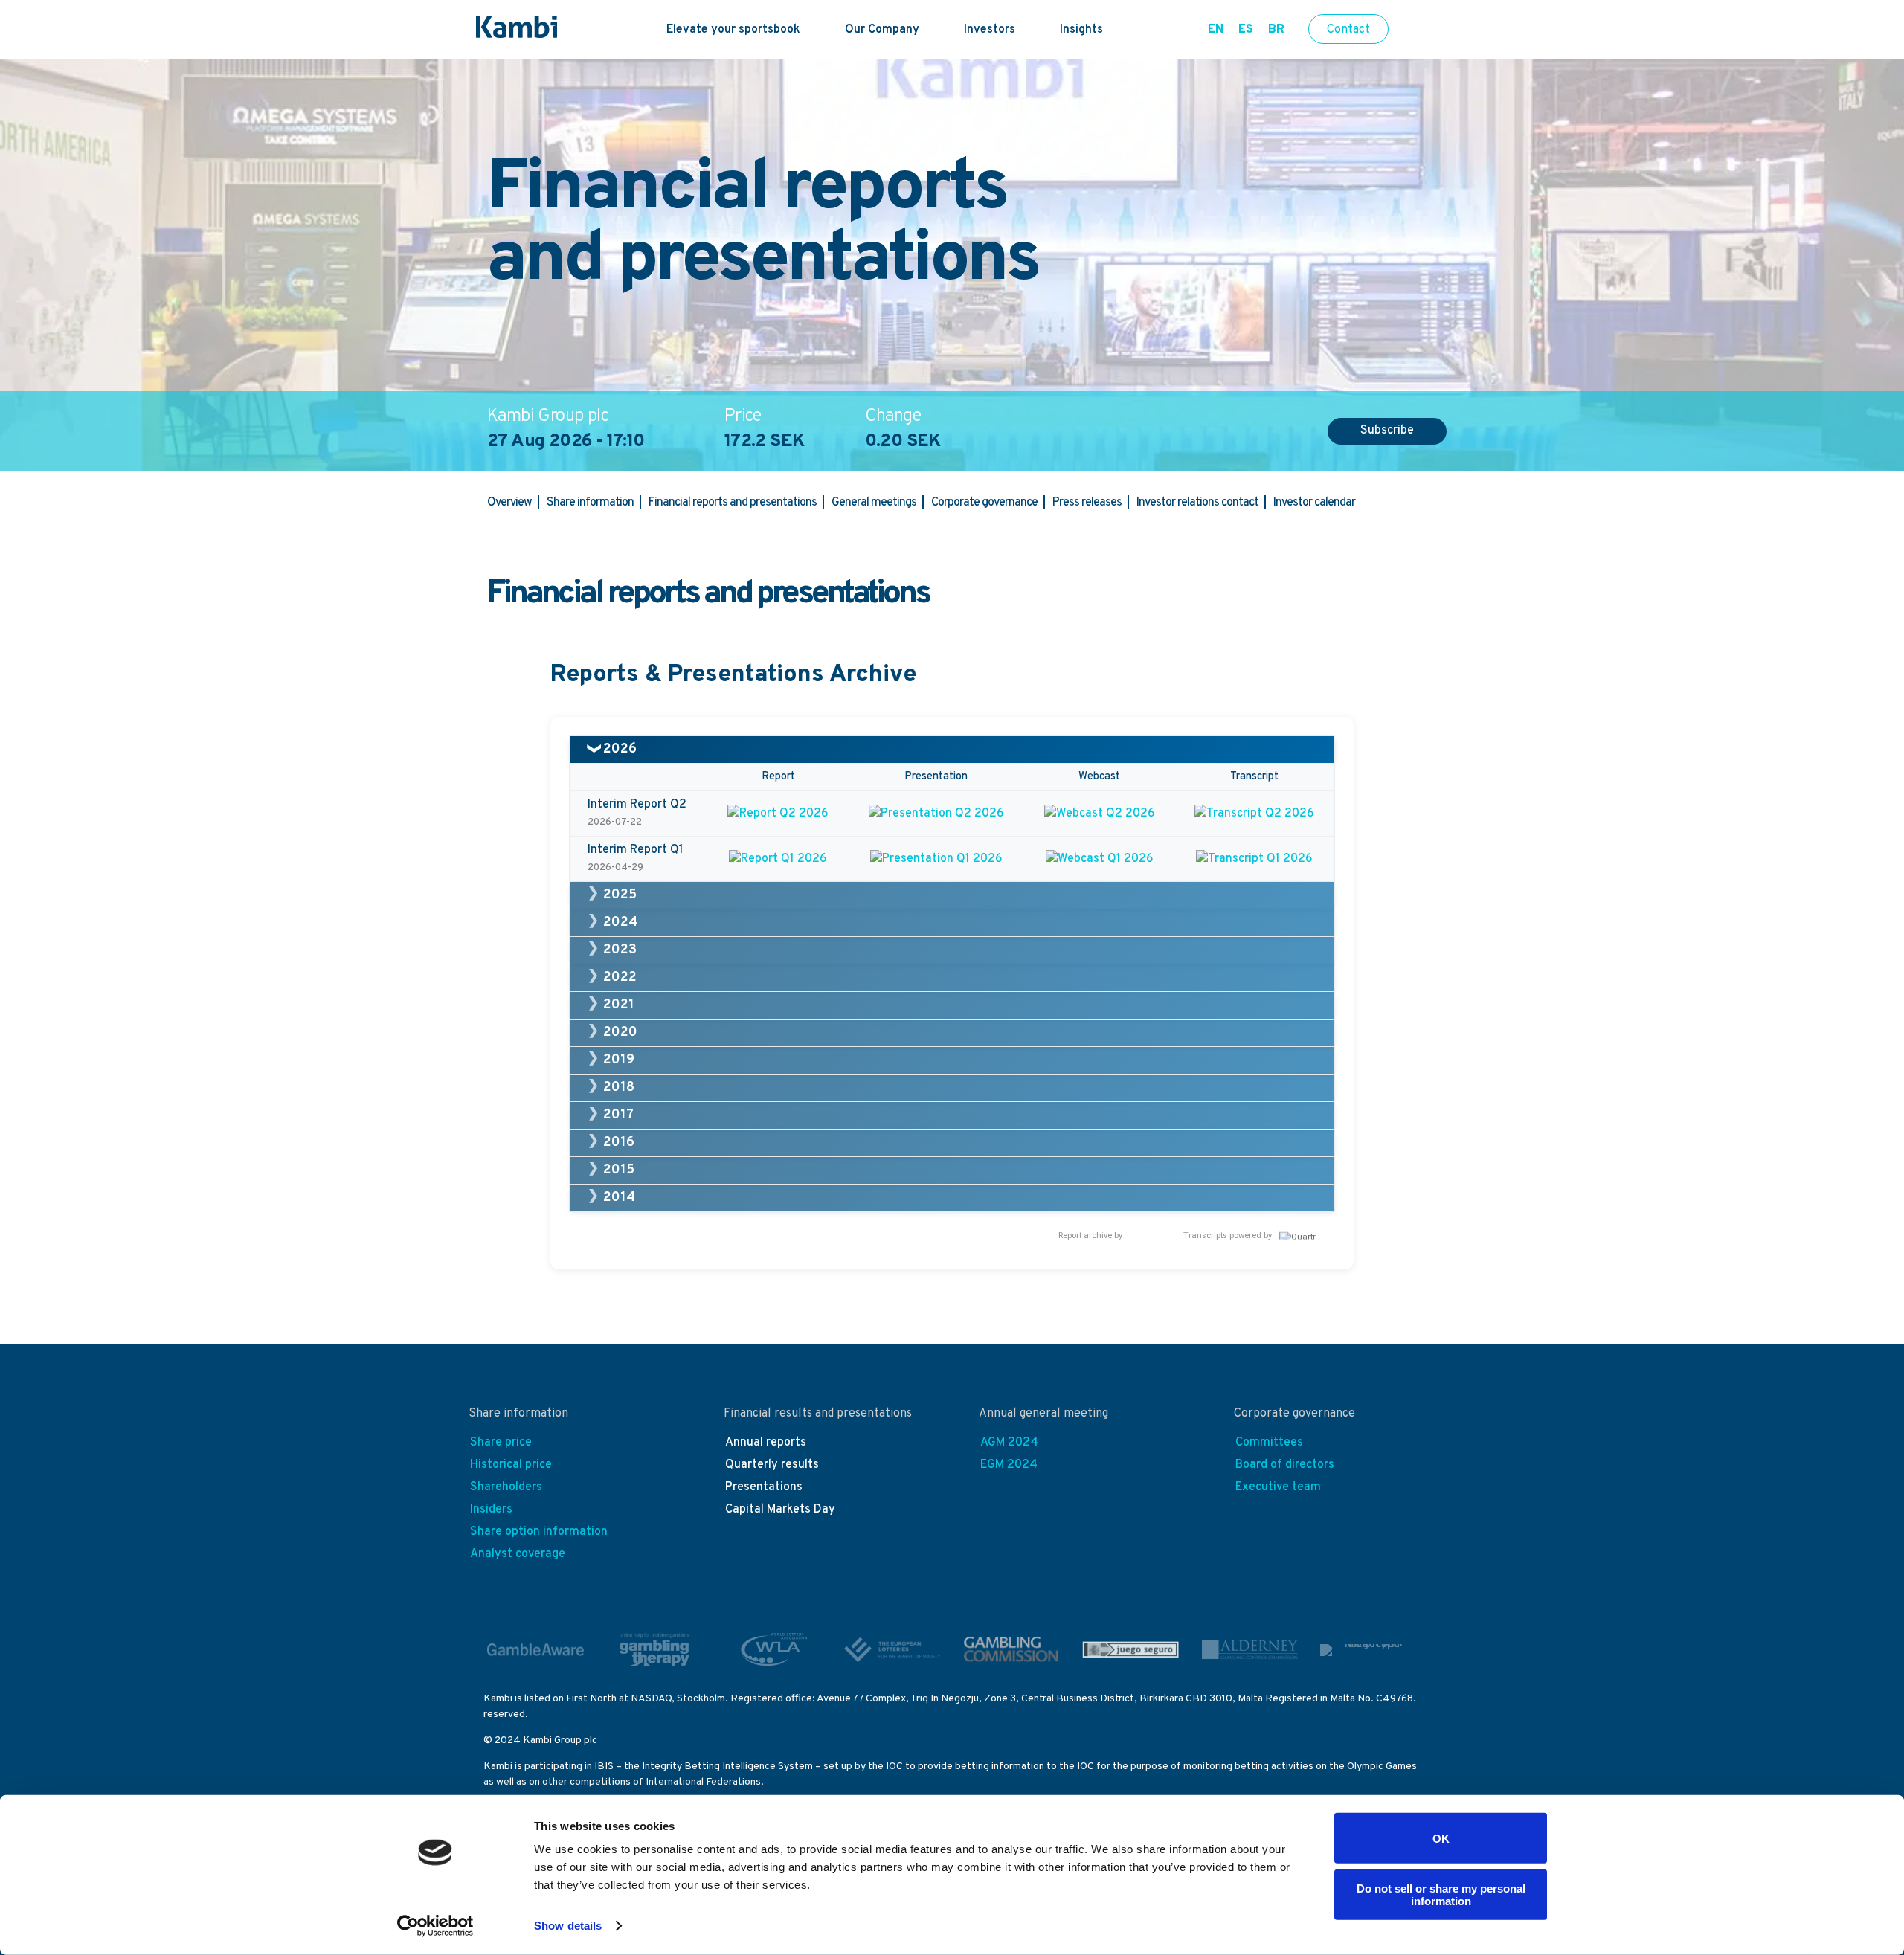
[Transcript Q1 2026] (1254, 859)
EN (1216, 30)
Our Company (882, 30)
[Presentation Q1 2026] (936, 859)
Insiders (491, 1510)
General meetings (874, 503)
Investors (990, 30)
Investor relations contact (1197, 503)
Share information (590, 503)
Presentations (764, 1487)
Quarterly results (772, 1465)
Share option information (539, 1532)
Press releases (1087, 503)
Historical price (511, 1465)
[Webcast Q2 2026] (1099, 814)
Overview (509, 503)
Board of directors (1285, 1465)
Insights (1081, 30)
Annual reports (766, 1443)
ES (1246, 30)
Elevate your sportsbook (733, 30)
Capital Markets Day (780, 1510)
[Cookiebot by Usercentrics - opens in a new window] (435, 1926)
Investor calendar (1314, 503)
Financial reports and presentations (733, 503)
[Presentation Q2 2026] (936, 814)
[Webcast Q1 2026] (1099, 859)
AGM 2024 (1009, 1443)
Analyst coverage (518, 1554)
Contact (1348, 30)
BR (1276, 30)
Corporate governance (984, 503)
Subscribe (1387, 431)
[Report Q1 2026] (778, 859)
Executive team (1278, 1487)
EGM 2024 (1009, 1465)
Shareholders (506, 1487)
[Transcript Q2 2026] (1254, 814)
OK (1441, 1838)
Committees (1269, 1443)
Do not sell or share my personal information (1441, 1894)
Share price (501, 1443)
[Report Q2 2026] (778, 814)
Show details (568, 1926)
